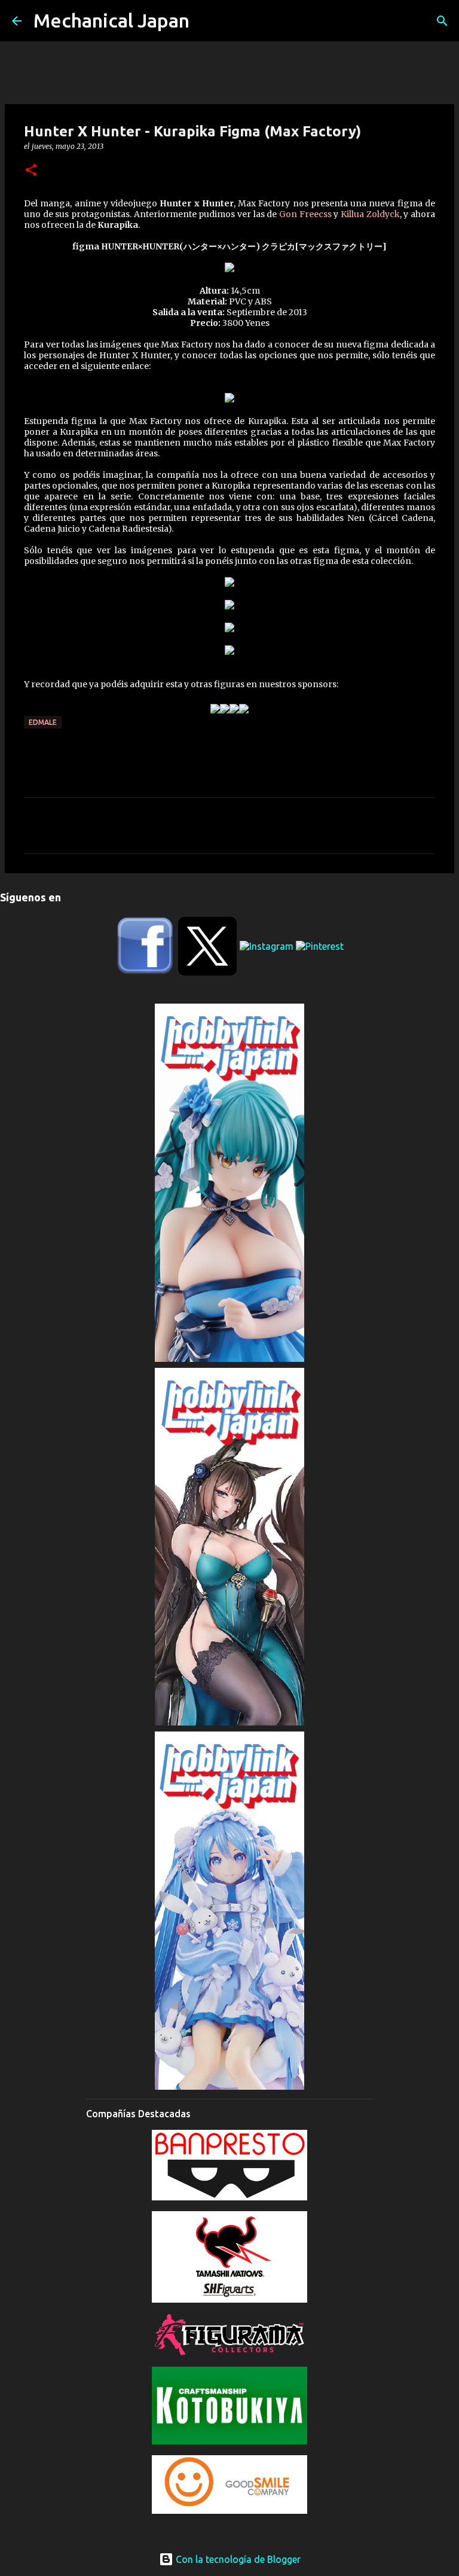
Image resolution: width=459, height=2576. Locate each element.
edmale (43, 722)
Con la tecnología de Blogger (237, 2559)
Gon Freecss (305, 214)
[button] (31, 171)
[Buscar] (442, 21)
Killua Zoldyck (370, 214)
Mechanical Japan (111, 20)
